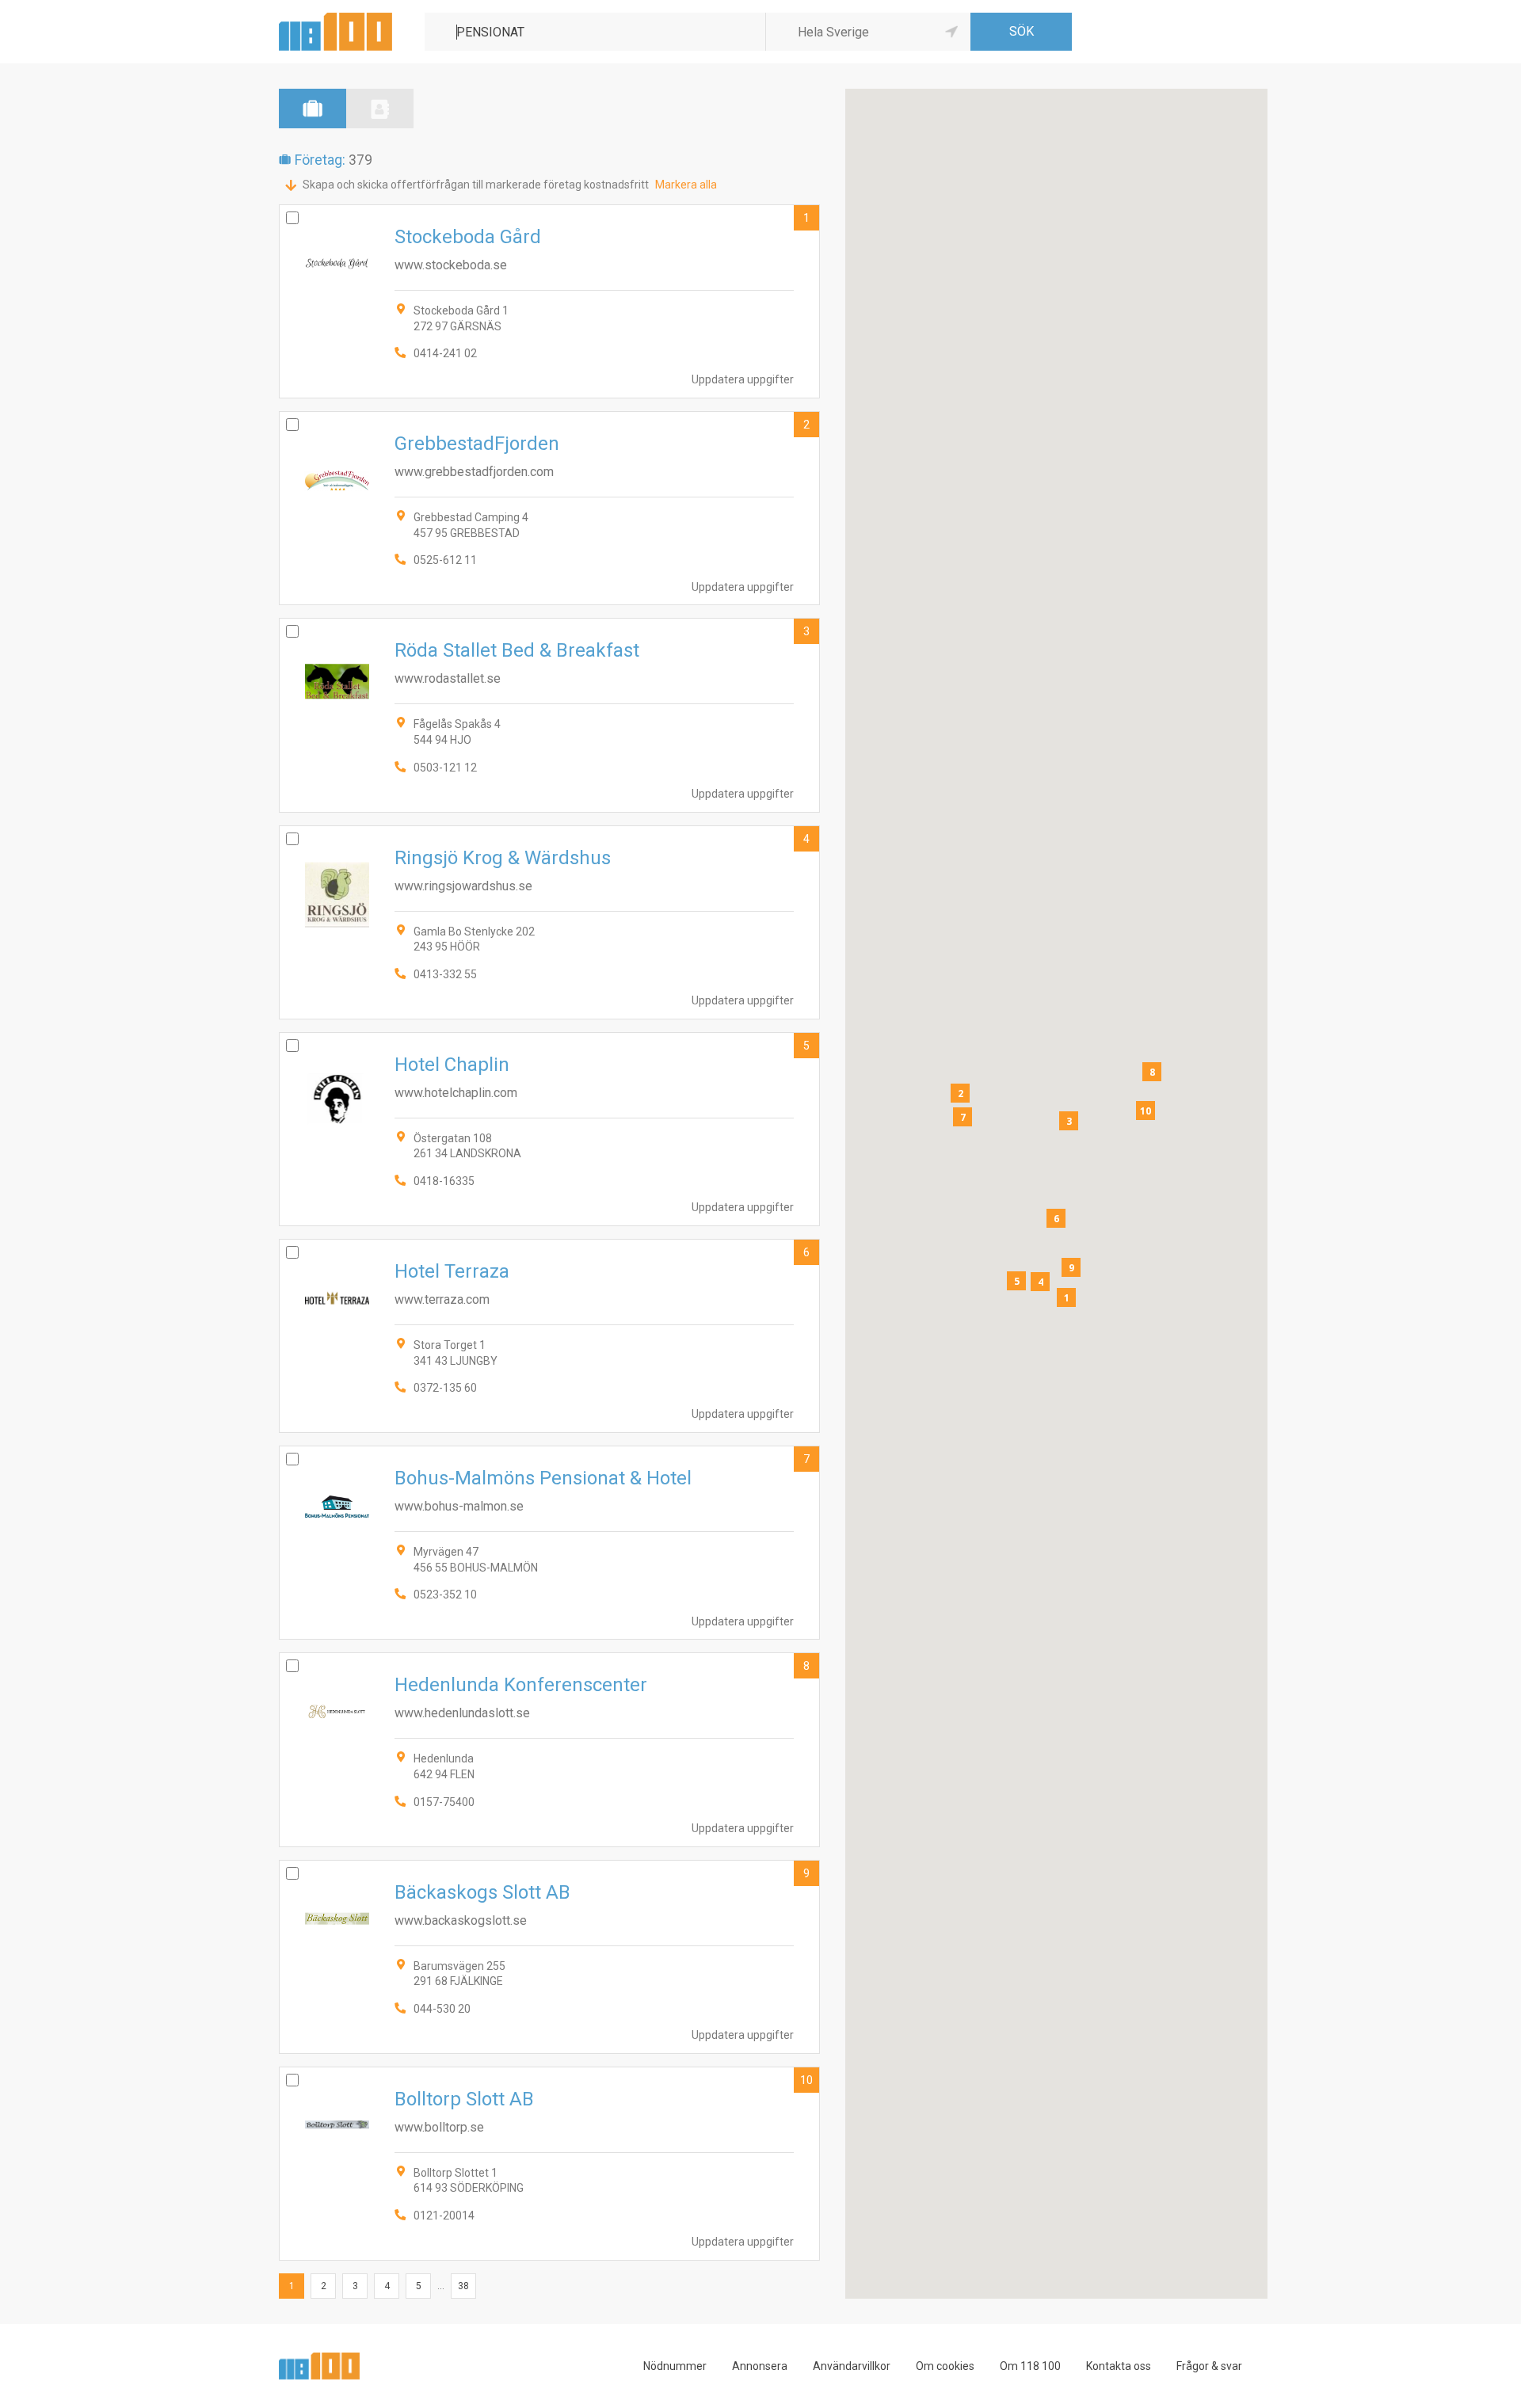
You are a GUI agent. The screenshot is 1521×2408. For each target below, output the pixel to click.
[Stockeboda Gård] (549, 301)
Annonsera (760, 2366)
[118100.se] (335, 19)
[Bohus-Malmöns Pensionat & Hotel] (549, 1543)
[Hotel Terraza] (549, 1336)
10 (806, 2080)
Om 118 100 (1030, 2366)
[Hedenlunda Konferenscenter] (549, 1749)
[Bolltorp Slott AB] (549, 2164)
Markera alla (686, 185)
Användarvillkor (852, 2366)
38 (463, 2286)
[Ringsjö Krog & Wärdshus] (549, 922)
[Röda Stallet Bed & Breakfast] (549, 715)
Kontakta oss (1119, 2366)
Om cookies (945, 2366)
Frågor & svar (1209, 2366)
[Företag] (313, 109)
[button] (1066, 1297)
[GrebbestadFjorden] (549, 508)
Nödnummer (675, 2366)
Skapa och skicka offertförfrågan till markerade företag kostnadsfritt (476, 185)
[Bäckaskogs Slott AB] (549, 1957)
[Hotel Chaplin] (549, 1129)
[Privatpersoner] (380, 109)
